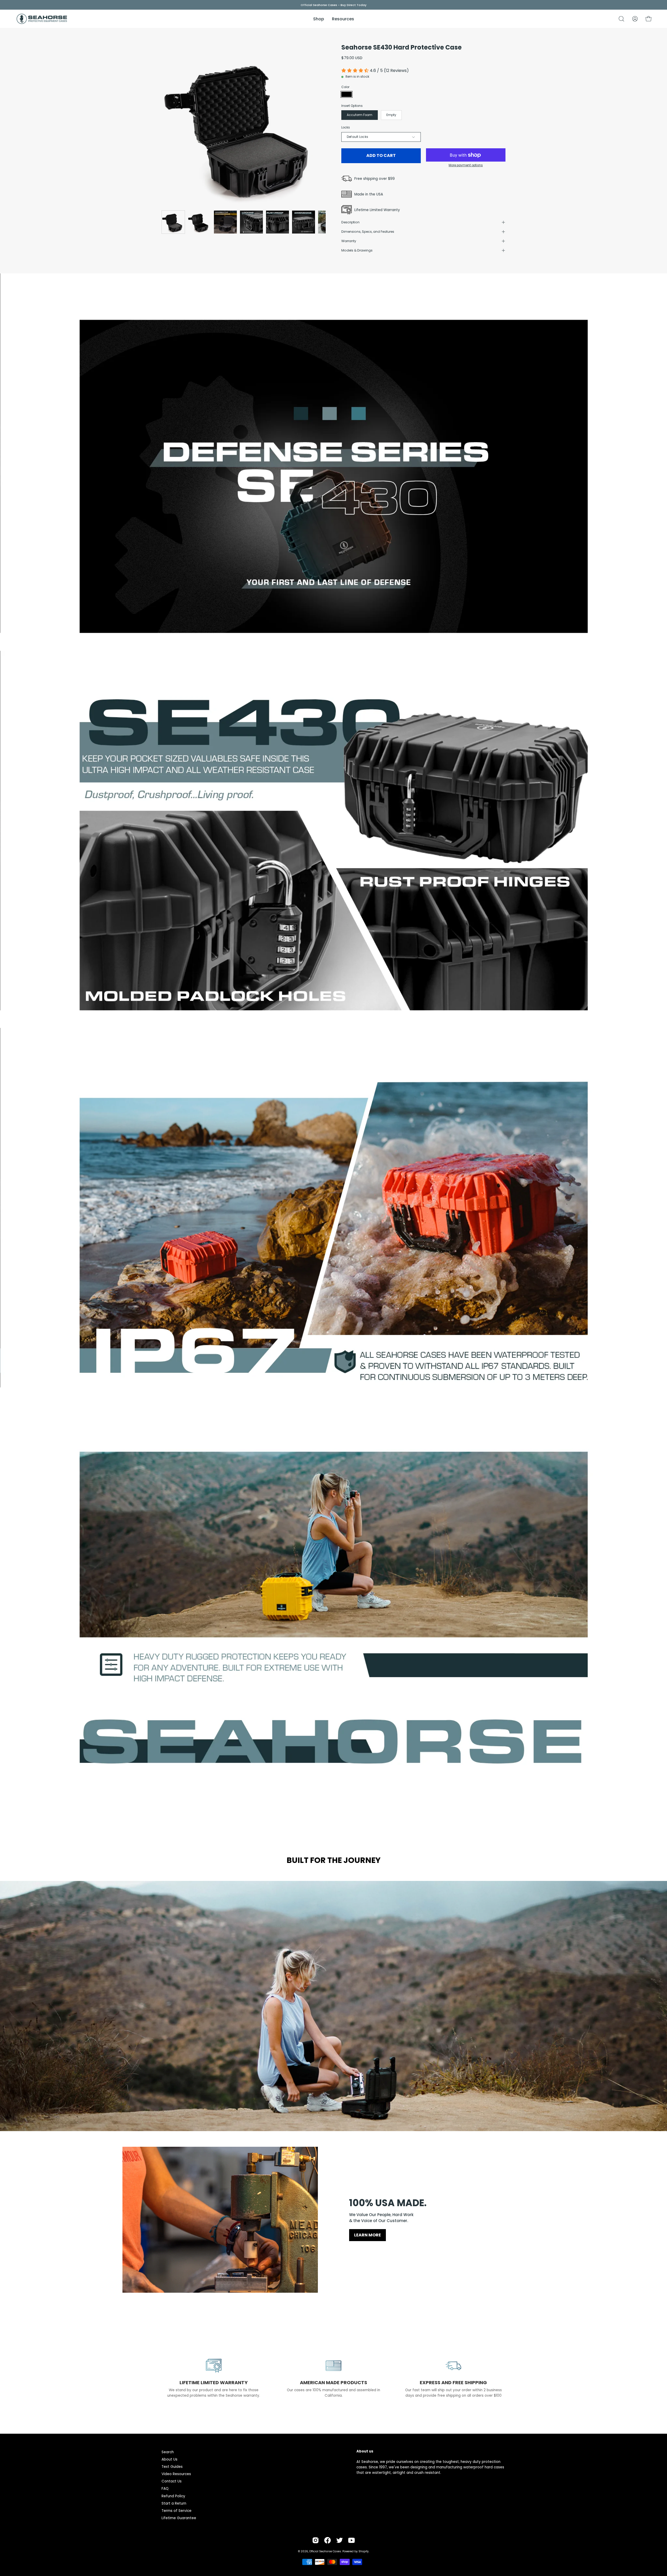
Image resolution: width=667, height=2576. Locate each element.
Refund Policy (173, 2496)
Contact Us (172, 2481)
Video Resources (176, 2474)
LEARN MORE (368, 2235)
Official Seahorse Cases (325, 2551)
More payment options (466, 165)
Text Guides (172, 2467)
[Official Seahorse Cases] (42, 19)
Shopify (364, 2551)
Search (168, 2452)
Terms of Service (177, 2511)
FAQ (165, 2489)
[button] (621, 19)
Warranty (349, 241)
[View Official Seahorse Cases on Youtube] (351, 2540)
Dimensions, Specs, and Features (368, 232)
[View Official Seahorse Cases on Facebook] (328, 2540)
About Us (169, 2459)
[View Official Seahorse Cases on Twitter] (339, 2540)
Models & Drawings (357, 250)
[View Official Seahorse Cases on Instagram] (316, 2540)
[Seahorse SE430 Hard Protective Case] (173, 222)
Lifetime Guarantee (179, 2518)
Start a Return (174, 2503)
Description (350, 222)
